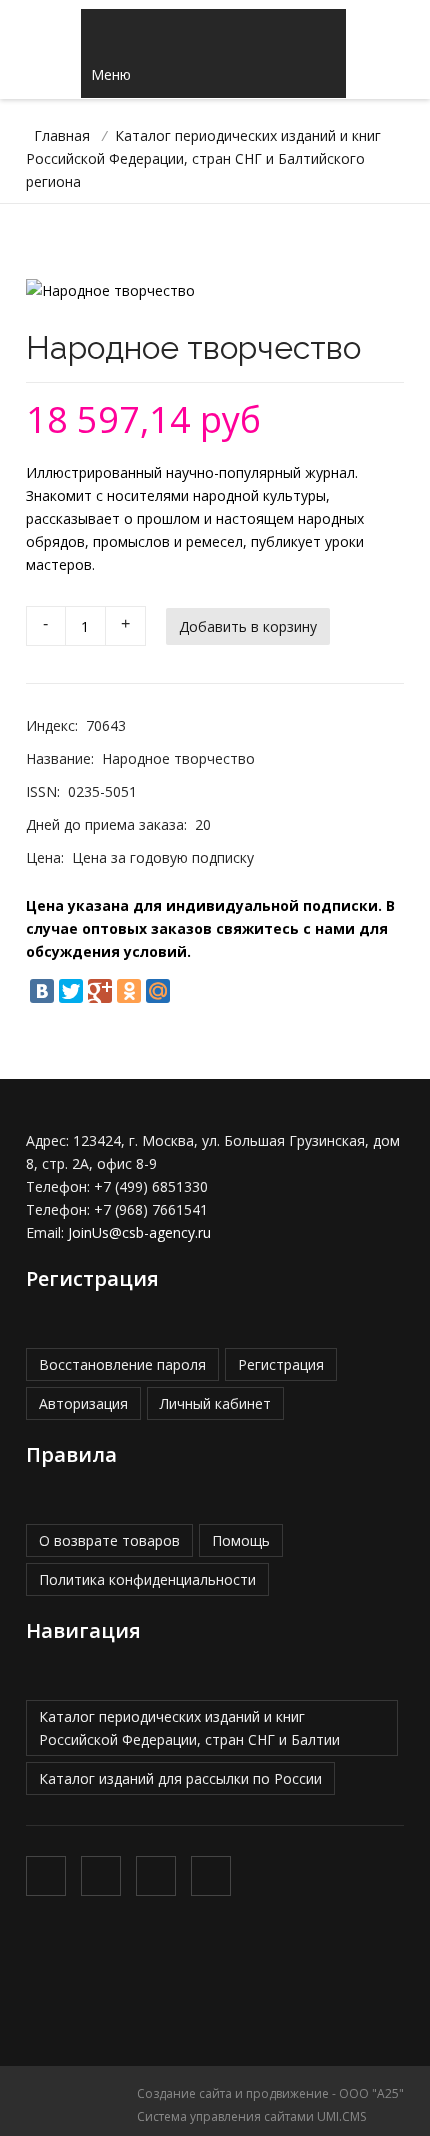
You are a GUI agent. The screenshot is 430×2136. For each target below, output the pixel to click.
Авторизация (83, 1403)
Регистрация (281, 1364)
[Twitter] (71, 991)
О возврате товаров (109, 1540)
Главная (62, 135)
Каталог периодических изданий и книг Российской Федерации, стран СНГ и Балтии (189, 1728)
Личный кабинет (215, 1403)
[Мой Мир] (158, 991)
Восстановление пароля (122, 1364)
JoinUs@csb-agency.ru (139, 1232)
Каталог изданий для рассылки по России (180, 1778)
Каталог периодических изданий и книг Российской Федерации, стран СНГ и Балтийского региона (203, 158)
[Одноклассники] (129, 991)
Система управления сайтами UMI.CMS (251, 2116)
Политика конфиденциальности (147, 1579)
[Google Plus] (100, 991)
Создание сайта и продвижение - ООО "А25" (270, 2093)
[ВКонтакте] (42, 991)
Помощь (241, 1540)
